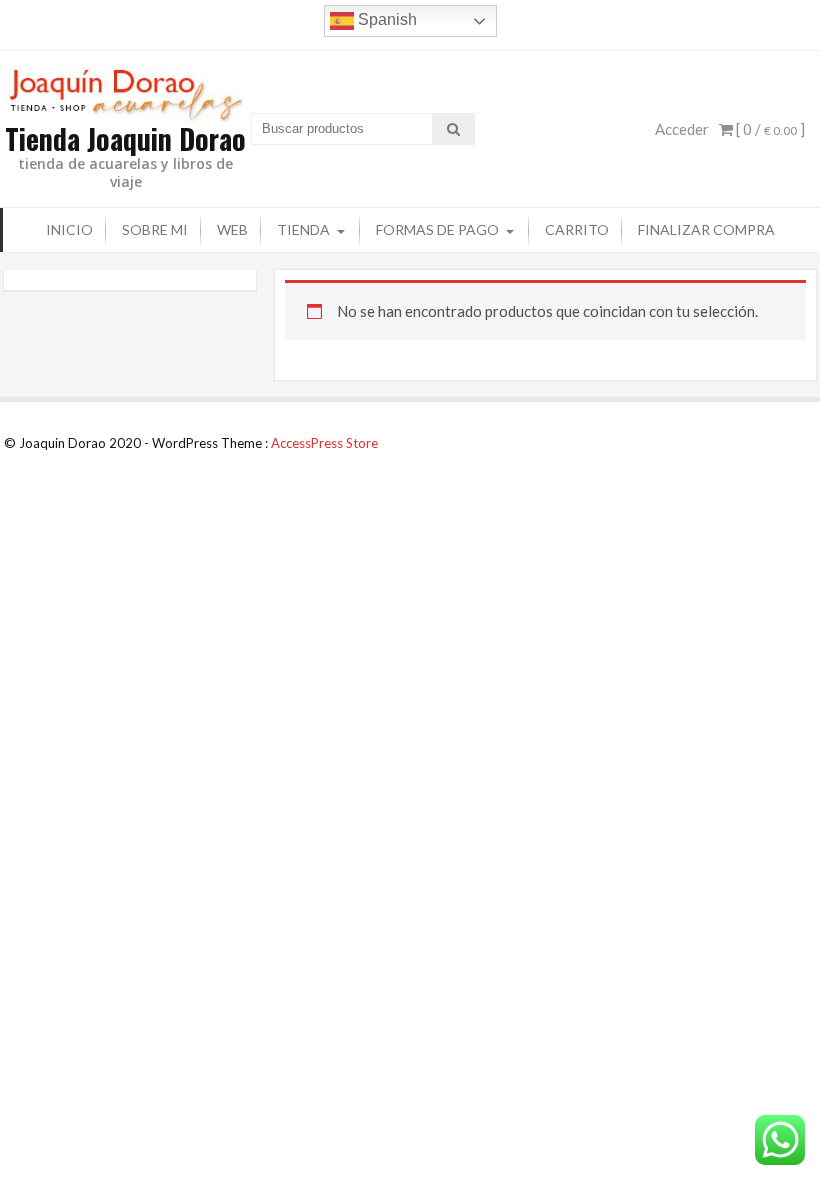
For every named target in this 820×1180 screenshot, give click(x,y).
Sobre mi (155, 229)
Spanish (385, 19)
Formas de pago (437, 229)
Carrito (577, 229)
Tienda (303, 229)
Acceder (682, 129)
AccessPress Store (324, 443)
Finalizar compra (706, 229)
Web (232, 229)
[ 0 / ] (769, 129)
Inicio (69, 229)
